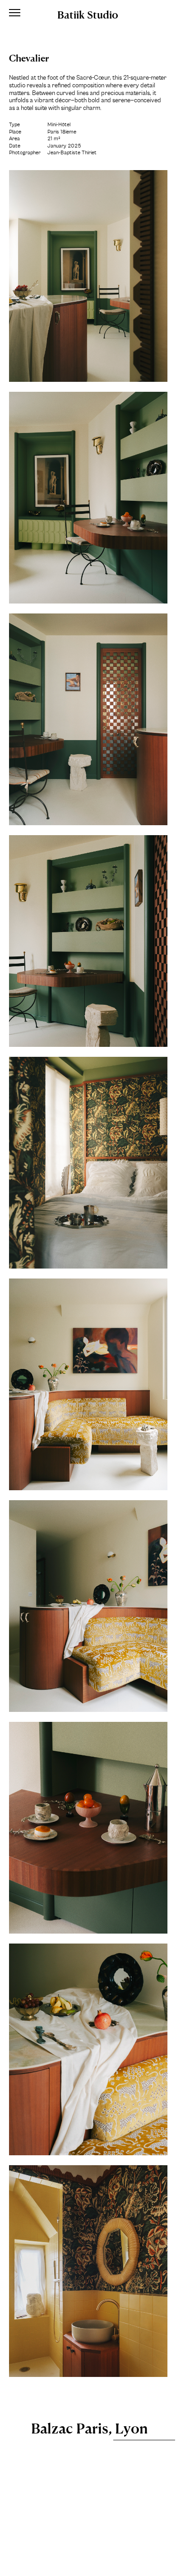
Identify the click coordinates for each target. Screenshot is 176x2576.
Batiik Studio (88, 14)
